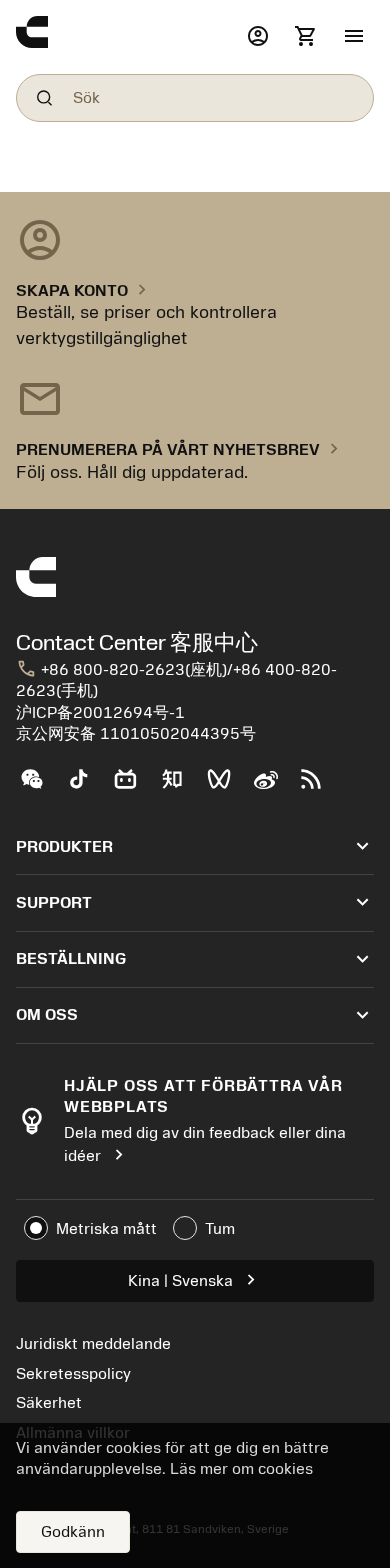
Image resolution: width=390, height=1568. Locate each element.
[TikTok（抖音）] (86, 787)
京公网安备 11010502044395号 (136, 734)
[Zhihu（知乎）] (180, 787)
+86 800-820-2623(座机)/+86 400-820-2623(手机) (176, 680)
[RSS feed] (319, 787)
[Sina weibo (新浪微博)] (273, 787)
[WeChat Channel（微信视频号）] (227, 787)
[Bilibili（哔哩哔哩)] (133, 787)
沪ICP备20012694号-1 (100, 713)
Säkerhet (49, 1403)
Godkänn (73, 1532)
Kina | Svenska (195, 1279)
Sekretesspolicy (73, 1374)
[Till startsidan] (127, 37)
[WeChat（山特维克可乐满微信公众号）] (39, 787)
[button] (354, 37)
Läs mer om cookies (241, 1469)
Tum (220, 1229)
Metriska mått (106, 1229)
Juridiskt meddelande (93, 1344)
